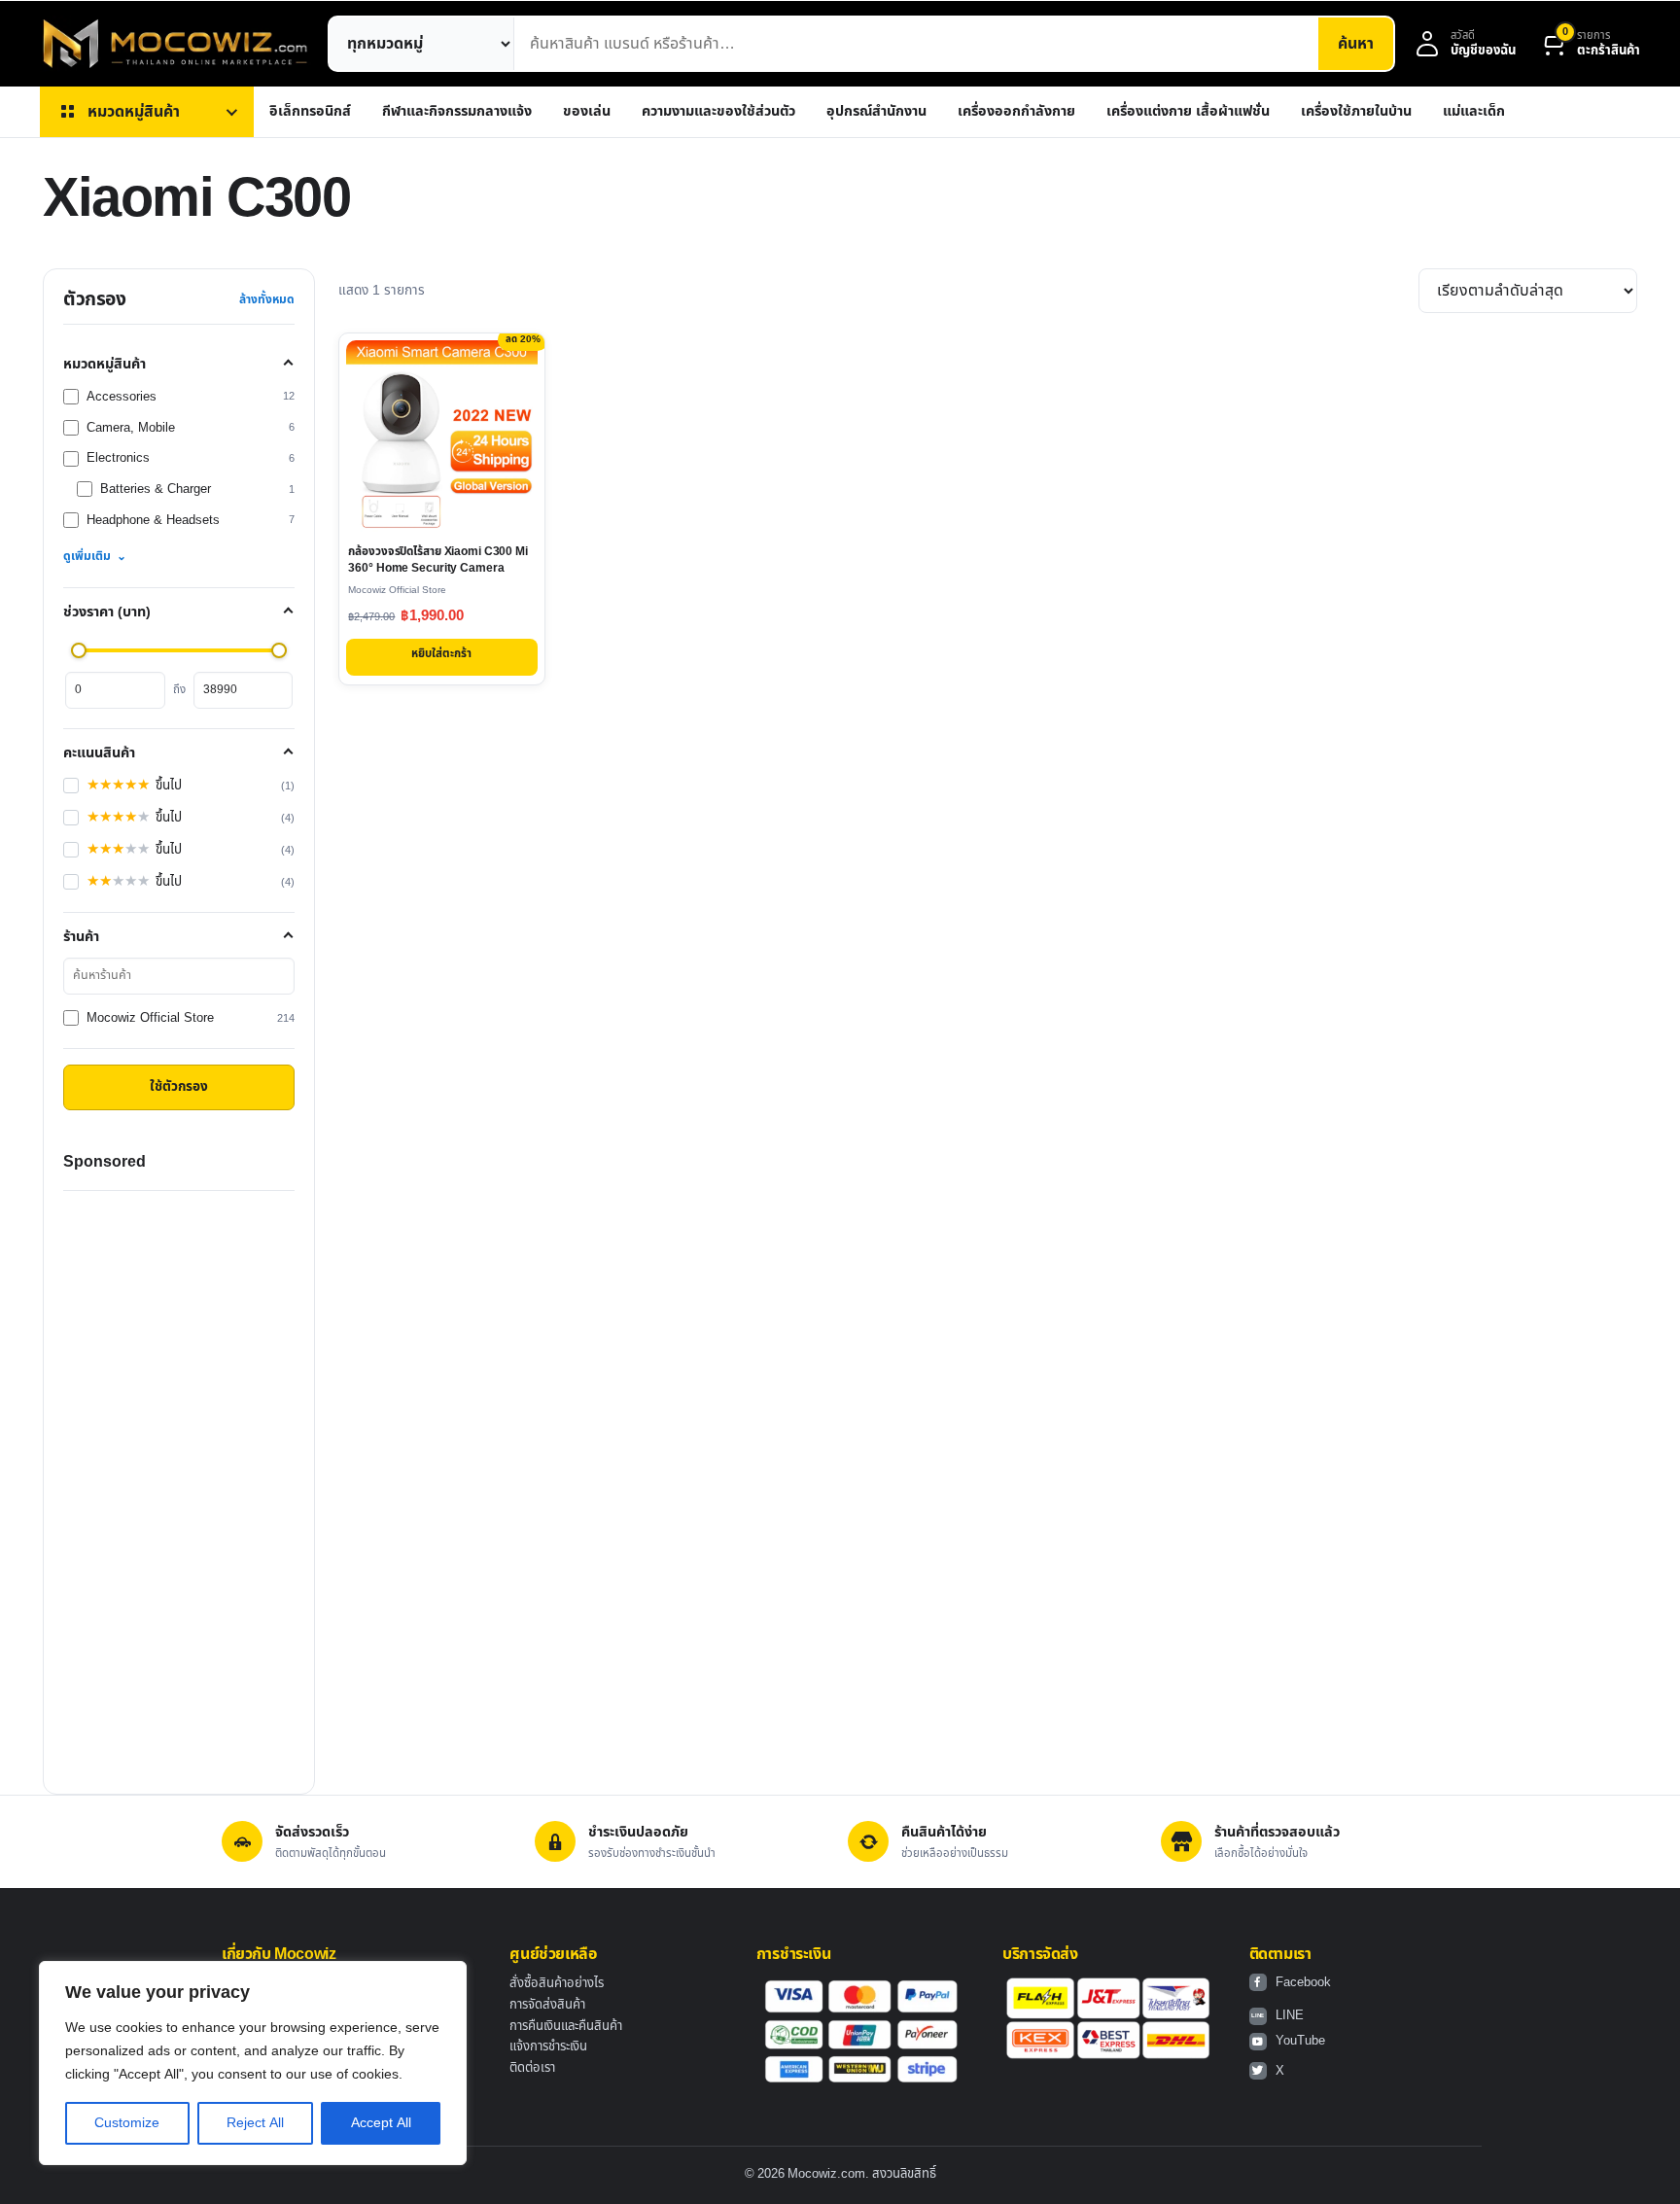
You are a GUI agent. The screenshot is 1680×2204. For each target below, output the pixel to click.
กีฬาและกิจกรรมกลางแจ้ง (457, 111)
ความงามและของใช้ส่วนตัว (718, 111)
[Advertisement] (179, 1483)
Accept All (381, 2123)
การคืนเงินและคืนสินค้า (566, 2026)
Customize (127, 2123)
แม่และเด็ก (1474, 111)
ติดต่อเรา (532, 2068)
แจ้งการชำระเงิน (548, 2047)
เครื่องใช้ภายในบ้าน (1356, 111)
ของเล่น (587, 111)
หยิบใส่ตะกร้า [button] (441, 654)
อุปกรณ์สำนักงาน (876, 111)
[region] (253, 2063)
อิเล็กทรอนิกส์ (310, 111)
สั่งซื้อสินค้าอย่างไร (557, 1983)
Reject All (255, 2123)
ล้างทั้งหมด (267, 299)
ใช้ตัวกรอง (179, 1087)
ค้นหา (1356, 44)
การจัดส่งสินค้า (547, 2005)
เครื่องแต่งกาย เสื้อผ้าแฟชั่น (1188, 111)
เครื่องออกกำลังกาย (1016, 111)
